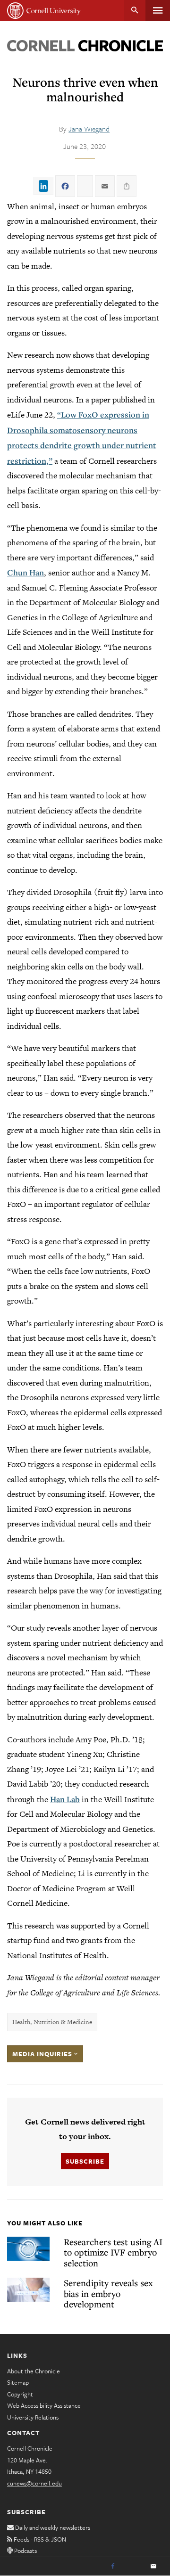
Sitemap (18, 2382)
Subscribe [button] (85, 2161)
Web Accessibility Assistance (44, 2405)
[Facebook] (113, 2567)
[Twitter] (133, 2567)
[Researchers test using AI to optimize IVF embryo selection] (28, 2249)
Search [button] (135, 11)
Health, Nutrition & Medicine (52, 2022)
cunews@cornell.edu (34, 2483)
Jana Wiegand (89, 129)
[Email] (153, 2567)
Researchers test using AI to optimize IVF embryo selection (113, 2252)
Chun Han (25, 572)
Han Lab (65, 1799)
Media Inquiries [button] (43, 2054)
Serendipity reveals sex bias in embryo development (108, 2293)
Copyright (20, 2394)
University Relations (33, 2417)
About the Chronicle (34, 2371)
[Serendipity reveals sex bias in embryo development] (28, 2290)
